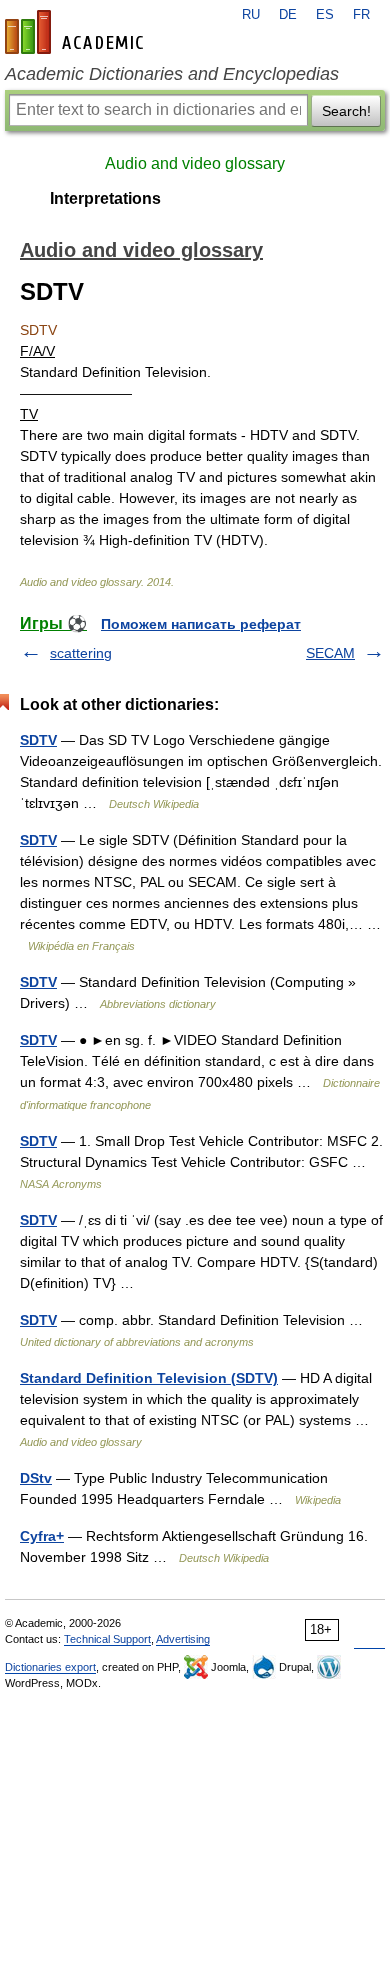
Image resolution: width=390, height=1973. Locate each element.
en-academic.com (77, 32)
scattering (81, 653)
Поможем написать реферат (201, 624)
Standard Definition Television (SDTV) (149, 1378)
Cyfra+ (42, 1536)
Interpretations (105, 198)
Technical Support (107, 1639)
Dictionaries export (50, 1667)
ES (325, 15)
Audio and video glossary (195, 163)
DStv (36, 1478)
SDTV (38, 740)
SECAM (330, 653)
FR (361, 15)
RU (251, 15)
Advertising (183, 1639)
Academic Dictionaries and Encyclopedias (172, 74)
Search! (346, 111)
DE (288, 15)
